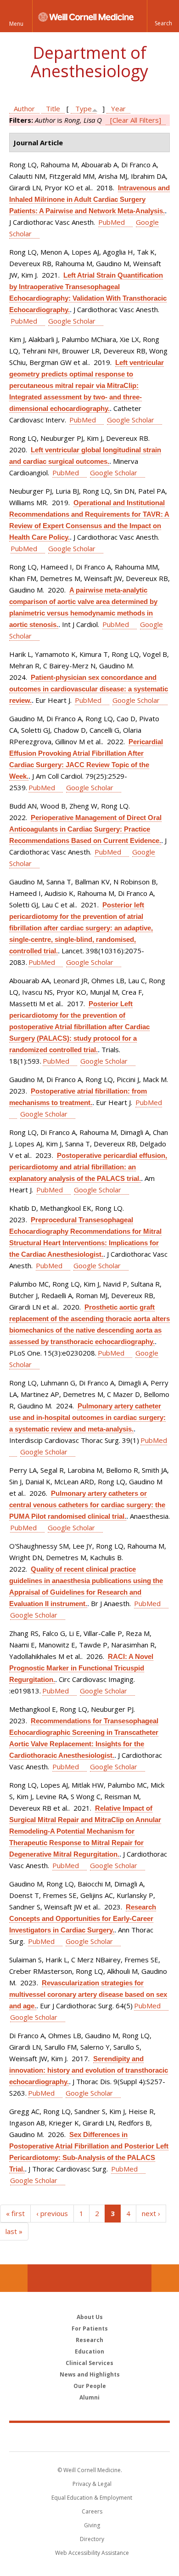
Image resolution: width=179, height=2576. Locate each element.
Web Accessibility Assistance (92, 2553)
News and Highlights (90, 2374)
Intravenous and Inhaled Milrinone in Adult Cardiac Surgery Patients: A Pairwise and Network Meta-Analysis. (89, 199)
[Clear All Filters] (136, 120)
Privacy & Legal (92, 2484)
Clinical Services (89, 2363)
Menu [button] (16, 24)
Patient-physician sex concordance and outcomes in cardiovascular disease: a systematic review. (89, 689)
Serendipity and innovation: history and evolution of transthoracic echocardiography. (89, 2070)
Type (84, 108)
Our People (90, 2386)
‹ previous (52, 2213)
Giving (92, 2525)
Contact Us (165, 2278)
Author (24, 108)
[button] (163, 16)
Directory (92, 2539)
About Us (90, 2317)
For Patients (90, 2328)
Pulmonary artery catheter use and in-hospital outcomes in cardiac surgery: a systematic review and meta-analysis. (87, 1417)
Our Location (14, 2278)
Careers (92, 2511)
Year (118, 108)
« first (15, 2213)
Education (89, 2351)
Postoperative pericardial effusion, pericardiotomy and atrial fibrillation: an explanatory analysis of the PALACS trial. (88, 1167)
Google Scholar (72, 321)
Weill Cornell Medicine (89, 2437)
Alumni (89, 2397)
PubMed (112, 222)
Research (89, 2340)
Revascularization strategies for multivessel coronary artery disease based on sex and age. (88, 1994)
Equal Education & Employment (92, 2498)
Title (53, 108)
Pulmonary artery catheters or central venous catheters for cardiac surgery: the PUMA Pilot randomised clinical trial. (87, 1505)
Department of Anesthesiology (89, 62)
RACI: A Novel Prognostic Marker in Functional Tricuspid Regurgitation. (81, 1668)
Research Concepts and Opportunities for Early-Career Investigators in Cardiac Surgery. (83, 1918)
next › (151, 2213)
